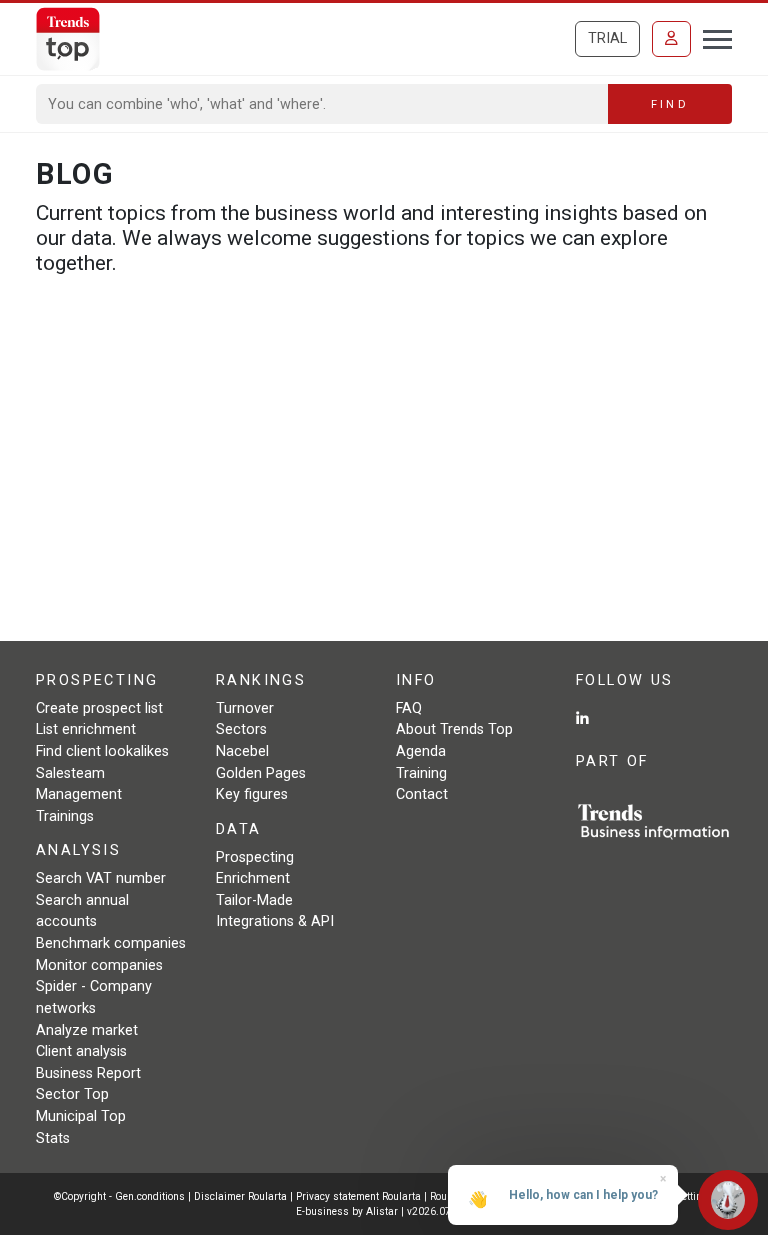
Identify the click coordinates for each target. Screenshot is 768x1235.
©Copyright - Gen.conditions (119, 1196)
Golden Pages (261, 773)
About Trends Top (454, 729)
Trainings (65, 816)
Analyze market (87, 1030)
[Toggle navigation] (711, 37)
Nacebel (242, 751)
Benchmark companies (111, 943)
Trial (607, 38)
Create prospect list (99, 708)
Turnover (245, 708)
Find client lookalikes (102, 751)
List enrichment (86, 729)
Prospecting (255, 857)
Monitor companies (99, 965)
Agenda (421, 751)
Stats (53, 1138)
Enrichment (253, 878)
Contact (422, 794)
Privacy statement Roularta (358, 1196)
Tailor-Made (254, 900)
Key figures (252, 794)
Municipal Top (81, 1116)
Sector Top (72, 1094)
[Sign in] (671, 39)
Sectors (241, 729)
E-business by (347, 1211)
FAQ (409, 708)
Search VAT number (101, 878)
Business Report (88, 1073)
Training (421, 773)
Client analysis (81, 1051)
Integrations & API (275, 921)
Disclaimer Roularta (240, 1196)
